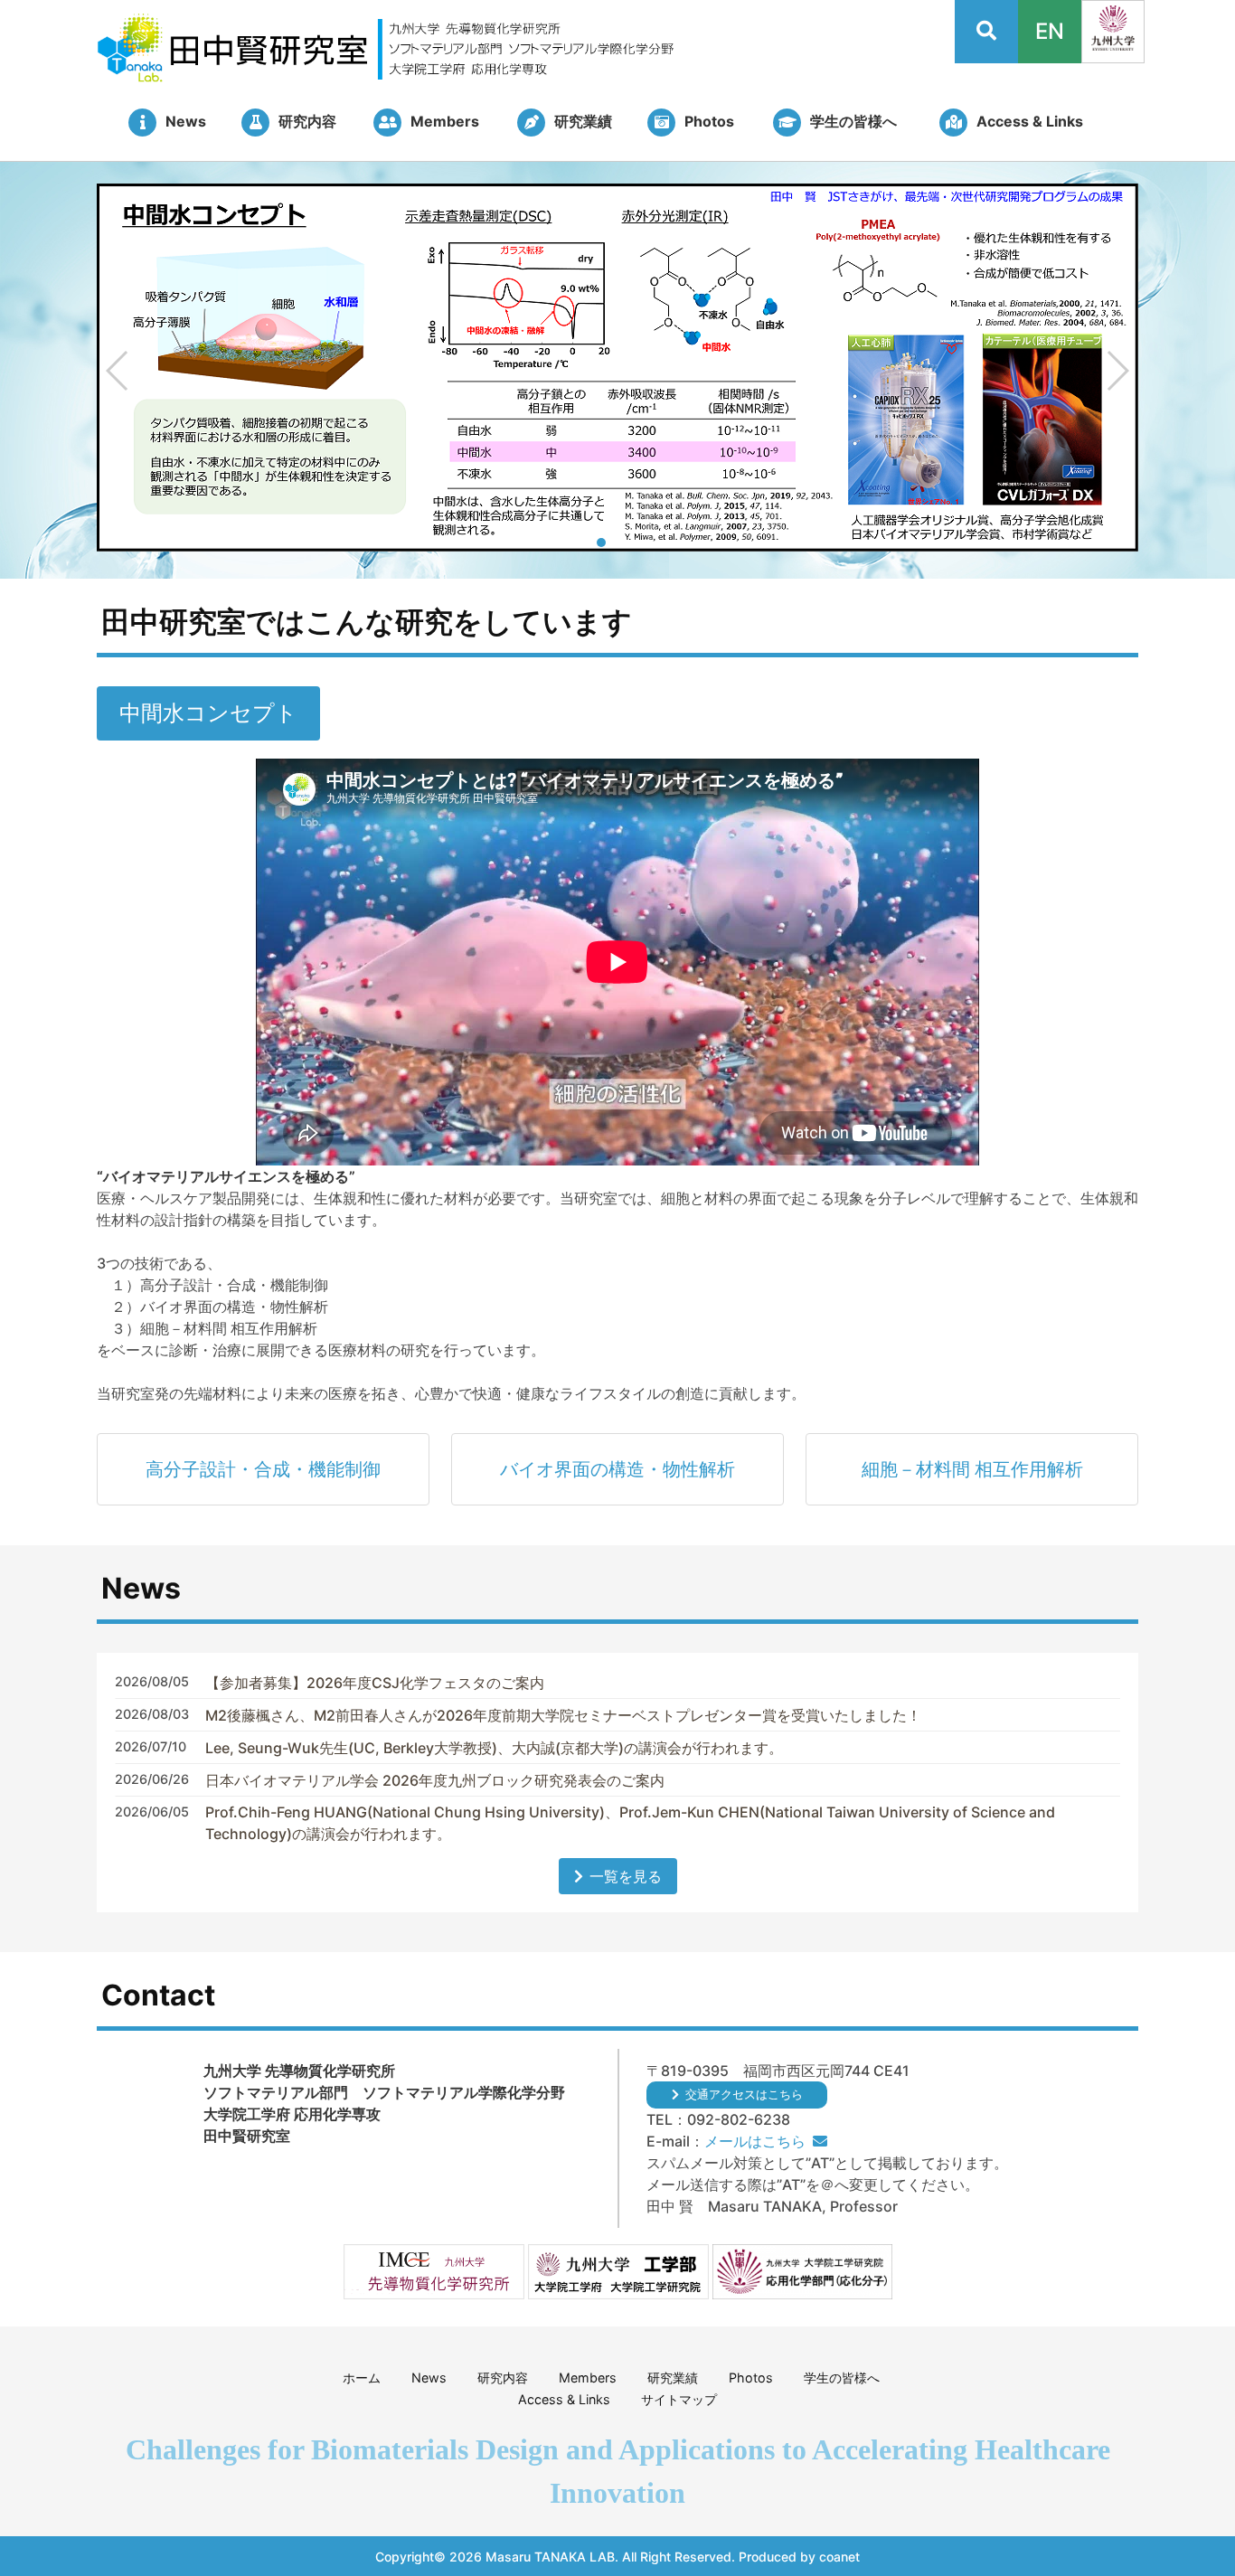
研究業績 (673, 2378)
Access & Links (564, 2399)
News (429, 2378)
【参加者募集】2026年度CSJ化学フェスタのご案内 (375, 1683)
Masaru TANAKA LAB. (552, 2557)
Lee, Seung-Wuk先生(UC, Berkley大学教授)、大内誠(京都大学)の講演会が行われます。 (494, 1748)
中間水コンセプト (208, 713)
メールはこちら (755, 2141)
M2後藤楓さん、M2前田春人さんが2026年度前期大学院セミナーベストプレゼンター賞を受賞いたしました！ (563, 1715)
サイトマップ (679, 2399)
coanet (839, 2557)
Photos (751, 2378)
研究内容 (503, 2378)
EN (1050, 31)
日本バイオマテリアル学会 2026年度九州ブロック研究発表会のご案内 (435, 1780)
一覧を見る (626, 1876)
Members (588, 2378)
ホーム (362, 2378)
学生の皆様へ (842, 2378)
